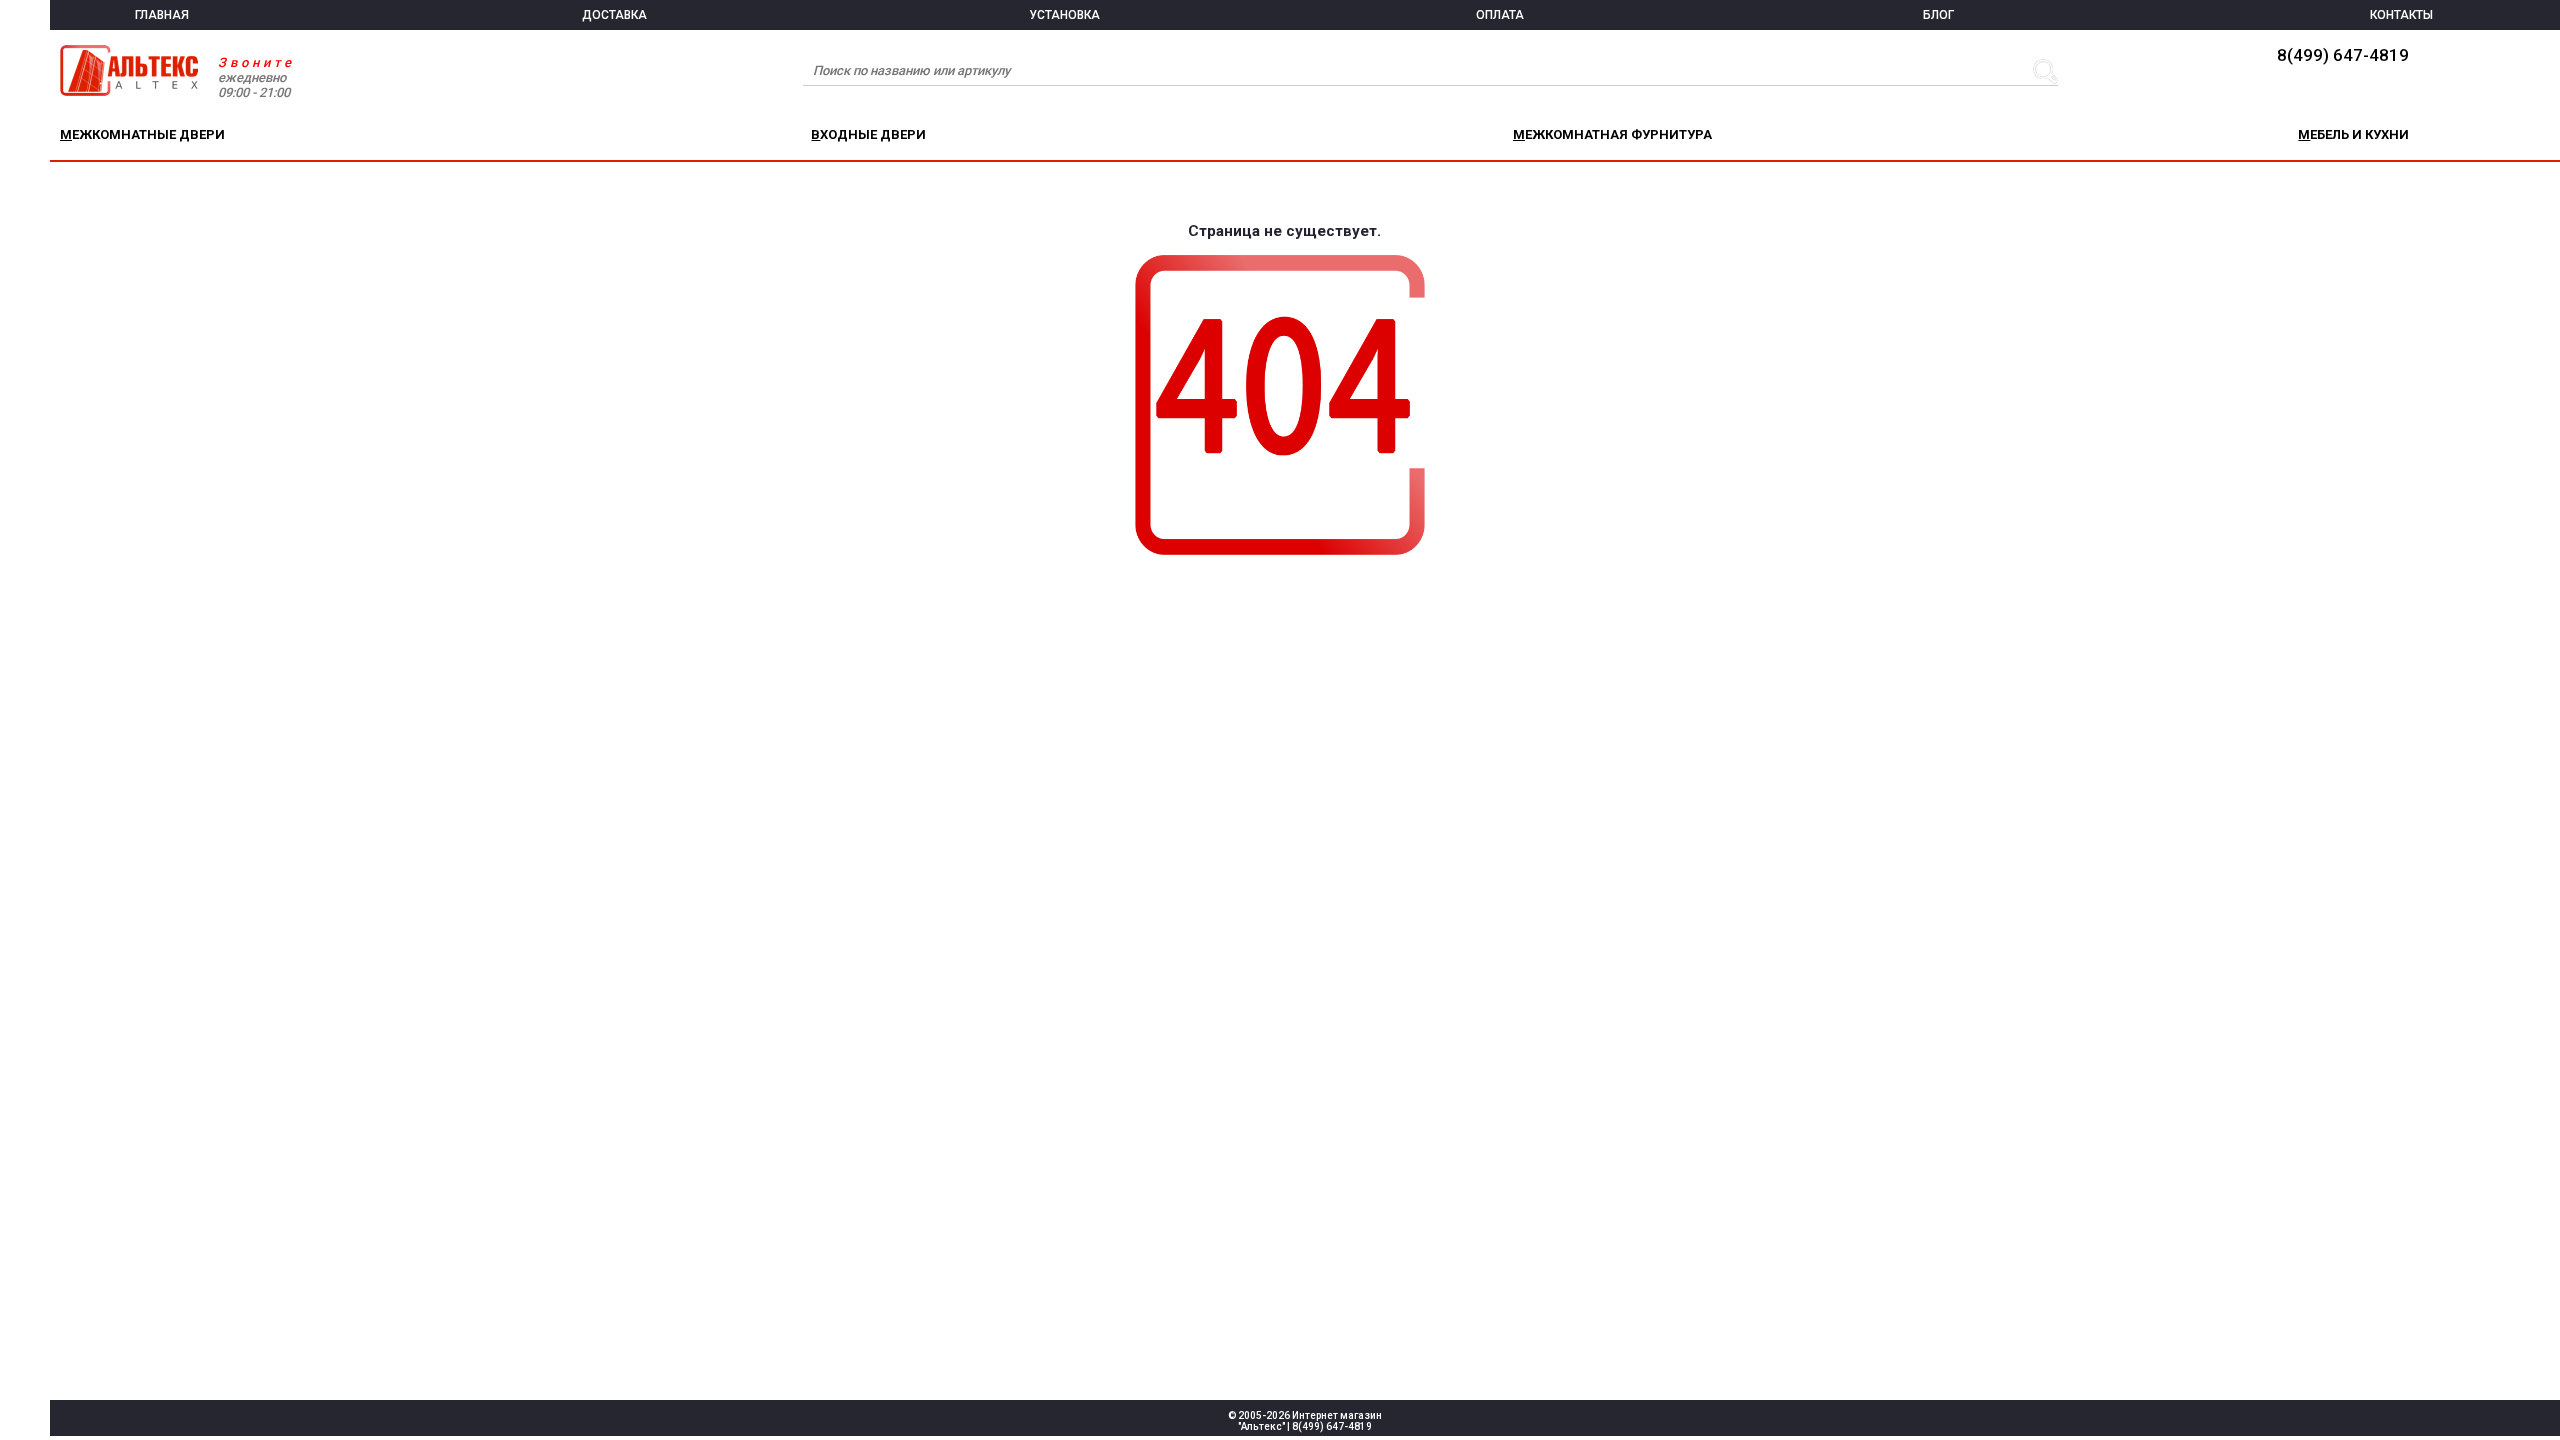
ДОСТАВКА (614, 15)
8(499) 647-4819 (2343, 55)
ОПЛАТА (1500, 15)
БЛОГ (1938, 15)
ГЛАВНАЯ (162, 15)
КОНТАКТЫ (2401, 15)
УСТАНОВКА (1064, 15)
